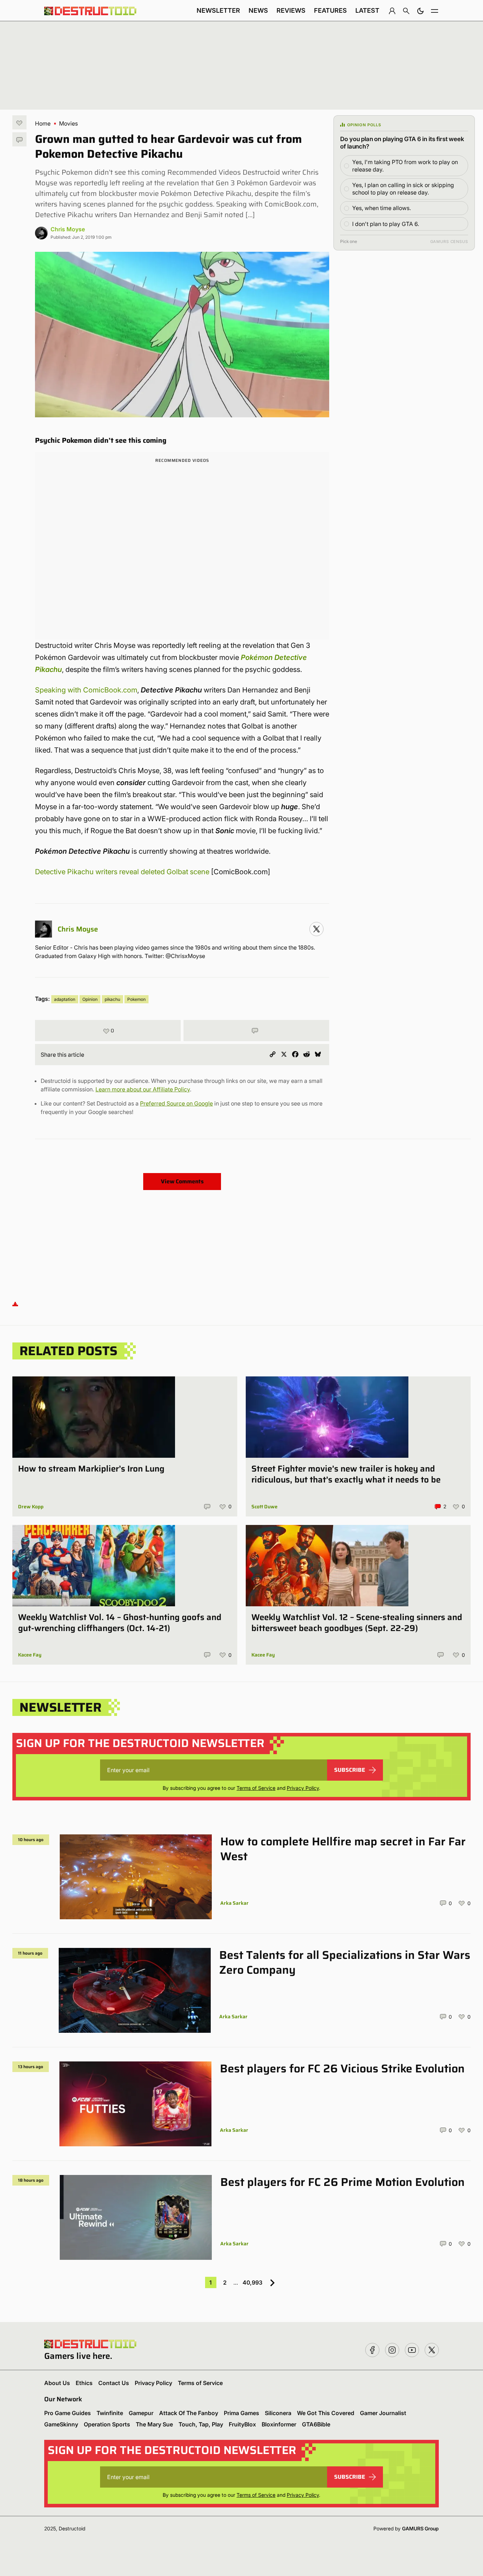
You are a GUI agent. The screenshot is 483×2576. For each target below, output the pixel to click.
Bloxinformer (279, 2424)
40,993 (252, 2282)
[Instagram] (316, 929)
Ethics (84, 2383)
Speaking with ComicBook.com (86, 690)
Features (330, 10)
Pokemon (136, 999)
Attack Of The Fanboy (189, 2413)
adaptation (65, 999)
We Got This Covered (326, 2413)
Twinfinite (110, 2413)
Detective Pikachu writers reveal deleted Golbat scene (122, 872)
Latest (367, 10)
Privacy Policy (303, 1788)
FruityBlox (242, 2424)
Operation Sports (107, 2424)
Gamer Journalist (383, 2413)
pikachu (112, 999)
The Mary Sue (154, 2424)
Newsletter (218, 10)
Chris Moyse (68, 229)
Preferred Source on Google (176, 1103)
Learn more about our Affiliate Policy (143, 1089)
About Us (57, 2383)
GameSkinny (61, 2424)
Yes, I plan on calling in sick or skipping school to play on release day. (403, 189)
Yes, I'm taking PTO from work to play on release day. (405, 166)
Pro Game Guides (68, 2413)
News (258, 10)
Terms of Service (256, 1788)
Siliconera (278, 2413)
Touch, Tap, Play (201, 2424)
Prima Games (241, 2413)
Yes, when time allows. (382, 208)
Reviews (291, 10)
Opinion (90, 999)
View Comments (182, 1181)
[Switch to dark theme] (420, 11)
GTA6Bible (316, 2424)
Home (43, 123)
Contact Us (114, 2383)
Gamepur (141, 2413)
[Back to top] (15, 1304)
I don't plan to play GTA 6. (386, 224)
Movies (68, 123)
